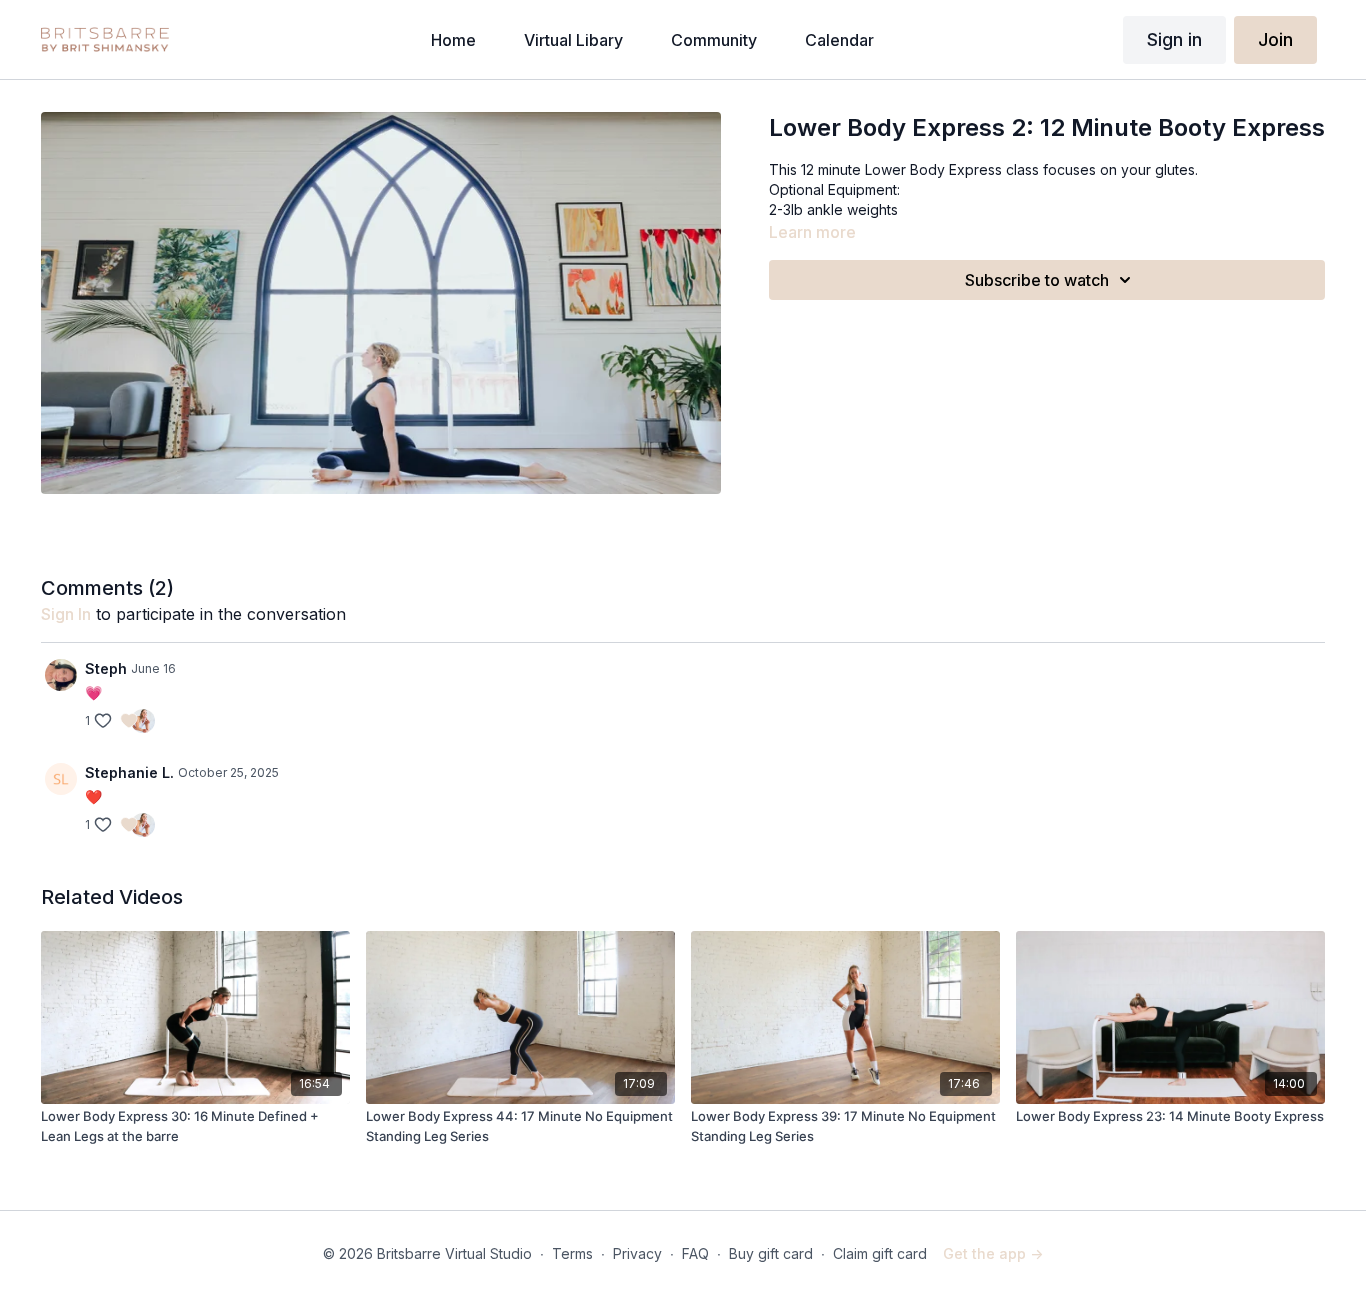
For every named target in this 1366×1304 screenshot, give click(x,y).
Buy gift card (771, 1253)
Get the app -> (993, 1253)
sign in (66, 614)
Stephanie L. (129, 772)
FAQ (695, 1253)
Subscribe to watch (1037, 280)
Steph (106, 668)
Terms (572, 1253)
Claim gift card (880, 1253)
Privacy (637, 1253)
